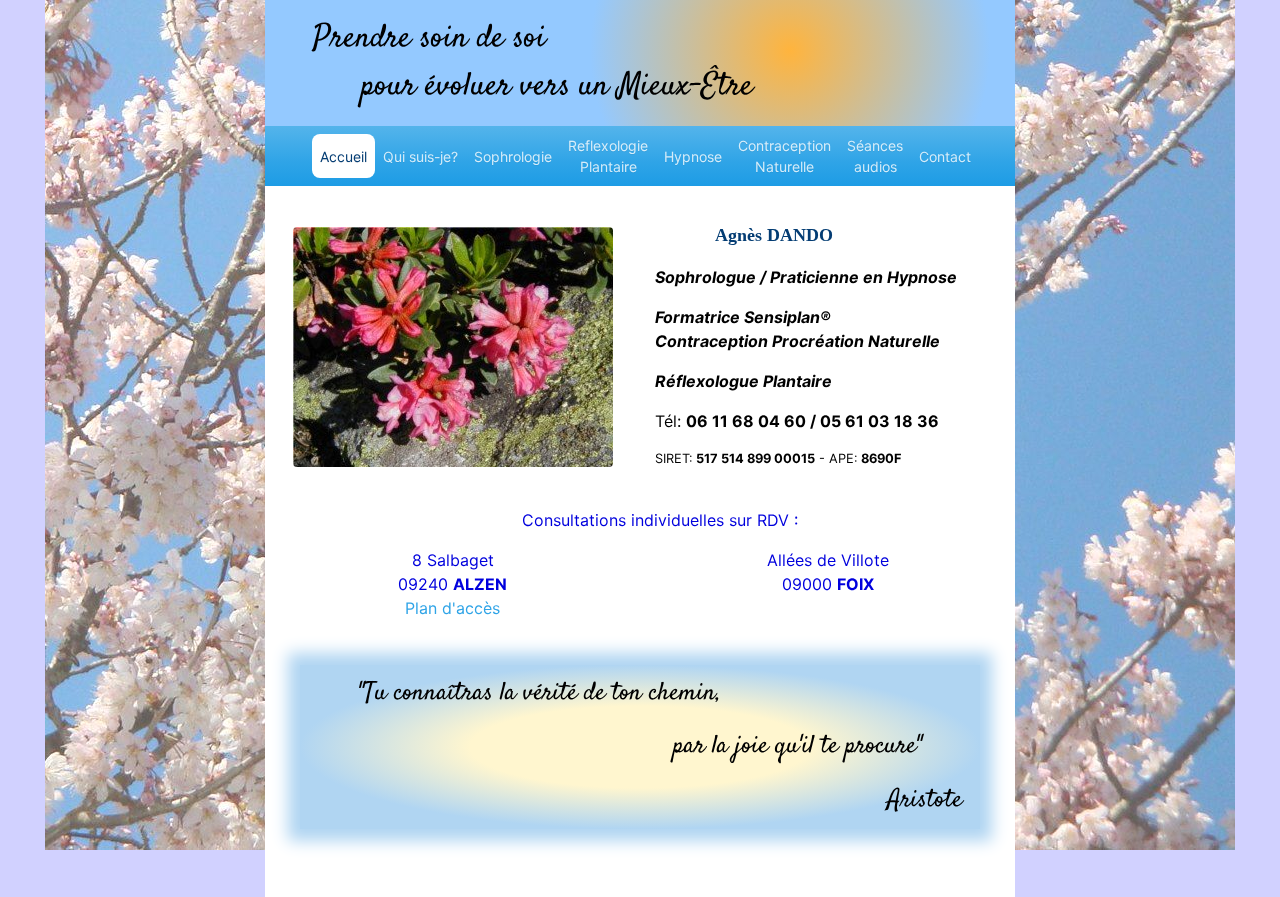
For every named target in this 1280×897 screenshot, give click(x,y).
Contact (945, 156)
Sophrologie (513, 156)
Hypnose (693, 156)
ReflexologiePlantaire (608, 156)
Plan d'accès (452, 608)
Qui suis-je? (420, 156)
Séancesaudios (875, 156)
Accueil (347, 156)
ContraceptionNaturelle (784, 156)
